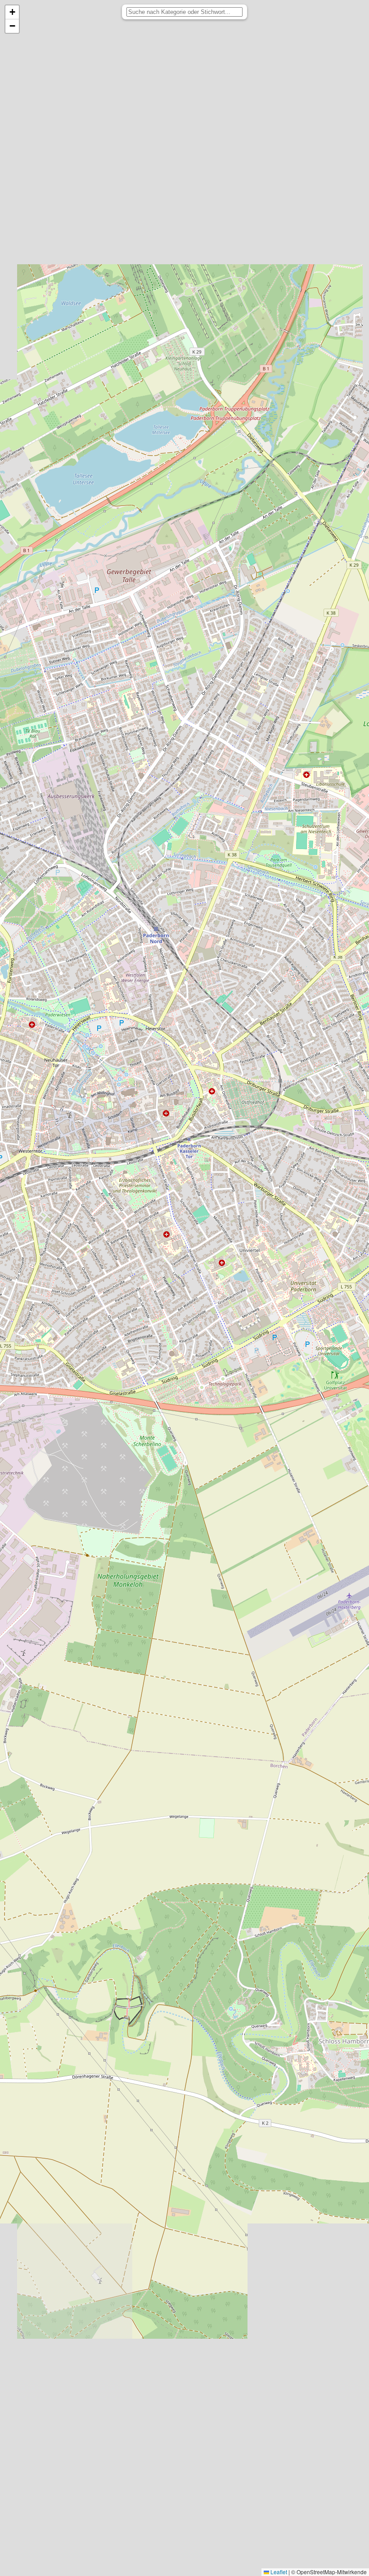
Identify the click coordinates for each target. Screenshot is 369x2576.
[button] (12, 12)
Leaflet (278, 2572)
